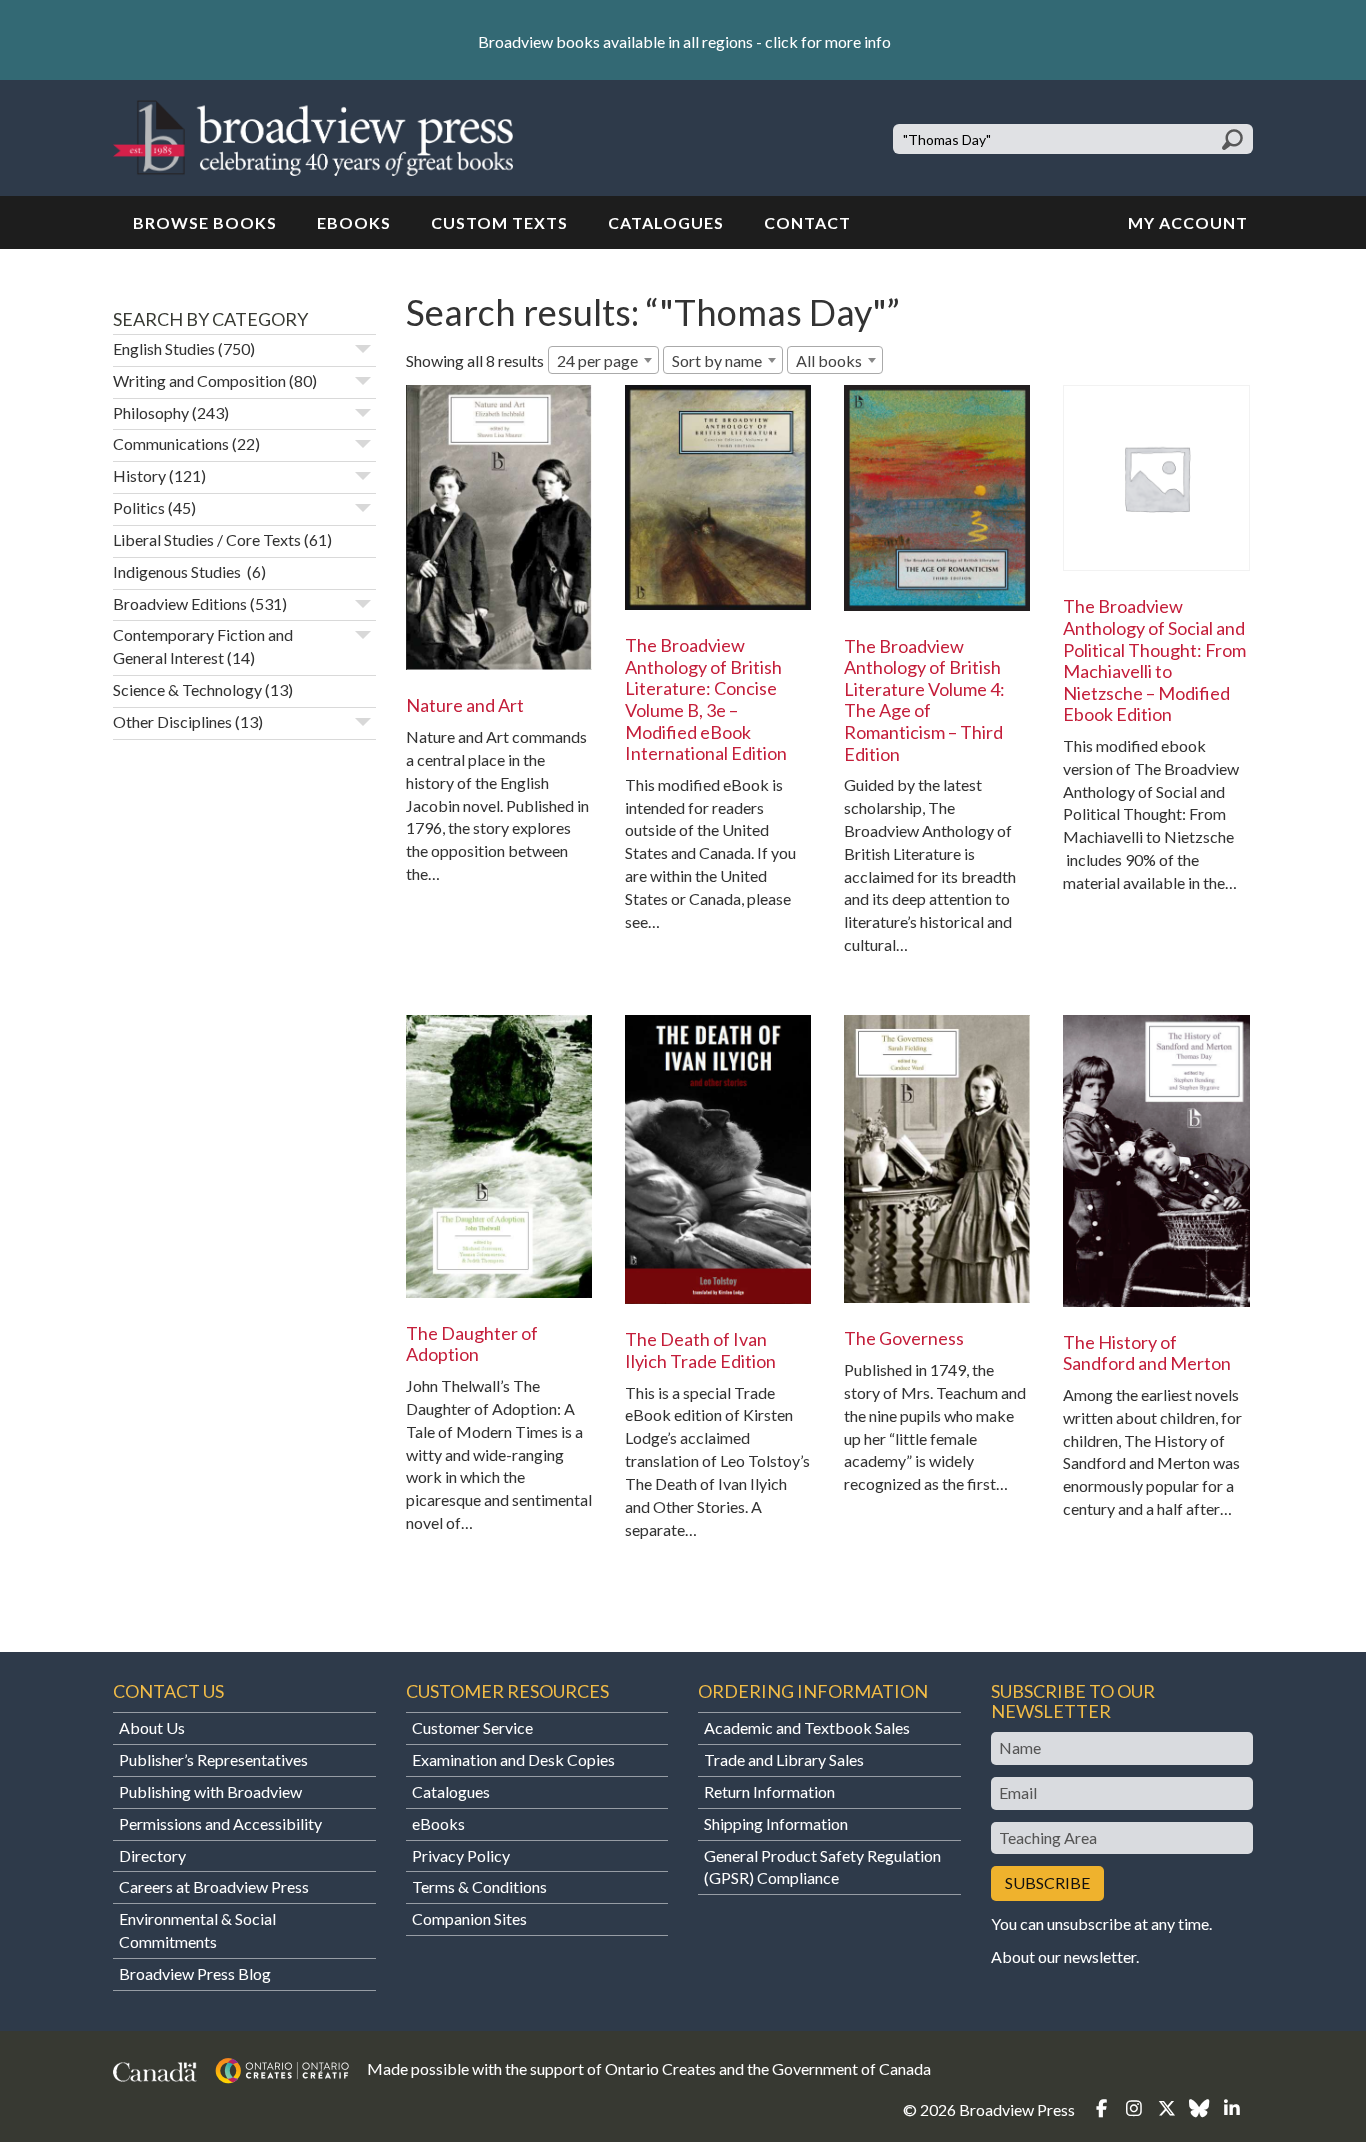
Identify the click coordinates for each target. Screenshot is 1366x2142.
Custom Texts (499, 222)
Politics (139, 507)
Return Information (769, 1791)
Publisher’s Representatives (213, 1759)
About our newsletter (1063, 1956)
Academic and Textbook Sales (807, 1727)
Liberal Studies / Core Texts (207, 539)
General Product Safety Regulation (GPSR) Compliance (822, 1867)
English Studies (164, 348)
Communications (171, 443)
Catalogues (666, 222)
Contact (807, 222)
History (139, 475)
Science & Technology (187, 689)
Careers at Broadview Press (214, 1886)
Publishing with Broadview (210, 1791)
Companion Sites (469, 1918)
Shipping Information (776, 1823)
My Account (1188, 222)
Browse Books (205, 222)
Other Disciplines (172, 721)
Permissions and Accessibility (220, 1823)
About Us (152, 1727)
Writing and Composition (199, 380)
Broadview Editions (180, 603)
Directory (152, 1855)
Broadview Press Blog (195, 1973)
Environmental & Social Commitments (197, 1930)
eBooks (354, 222)
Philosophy (151, 412)
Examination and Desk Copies (513, 1759)
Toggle (363, 349)
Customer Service (472, 1727)
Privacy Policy (461, 1855)
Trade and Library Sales (784, 1759)
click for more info (828, 41)
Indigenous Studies (178, 571)
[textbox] (835, 361)
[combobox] (603, 360)
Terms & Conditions (479, 1886)
